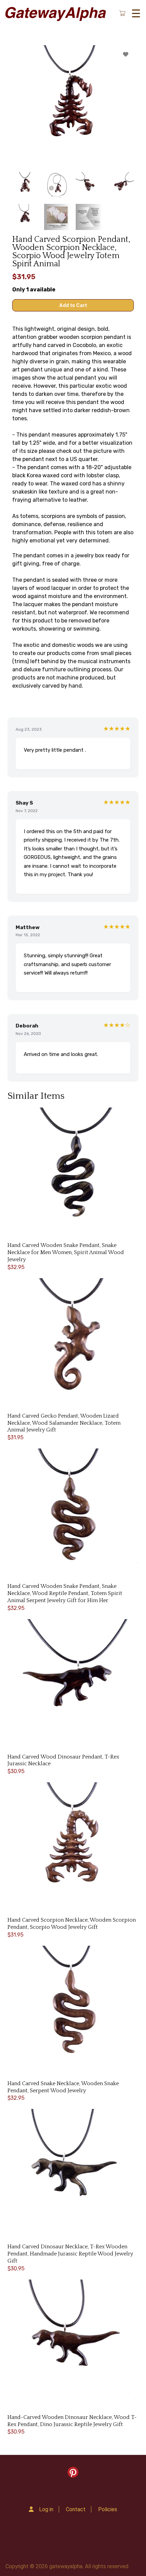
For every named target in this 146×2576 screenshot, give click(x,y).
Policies (108, 2509)
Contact (76, 2509)
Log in (46, 2509)
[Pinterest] (73, 2474)
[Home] (55, 13)
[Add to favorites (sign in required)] (126, 54)
